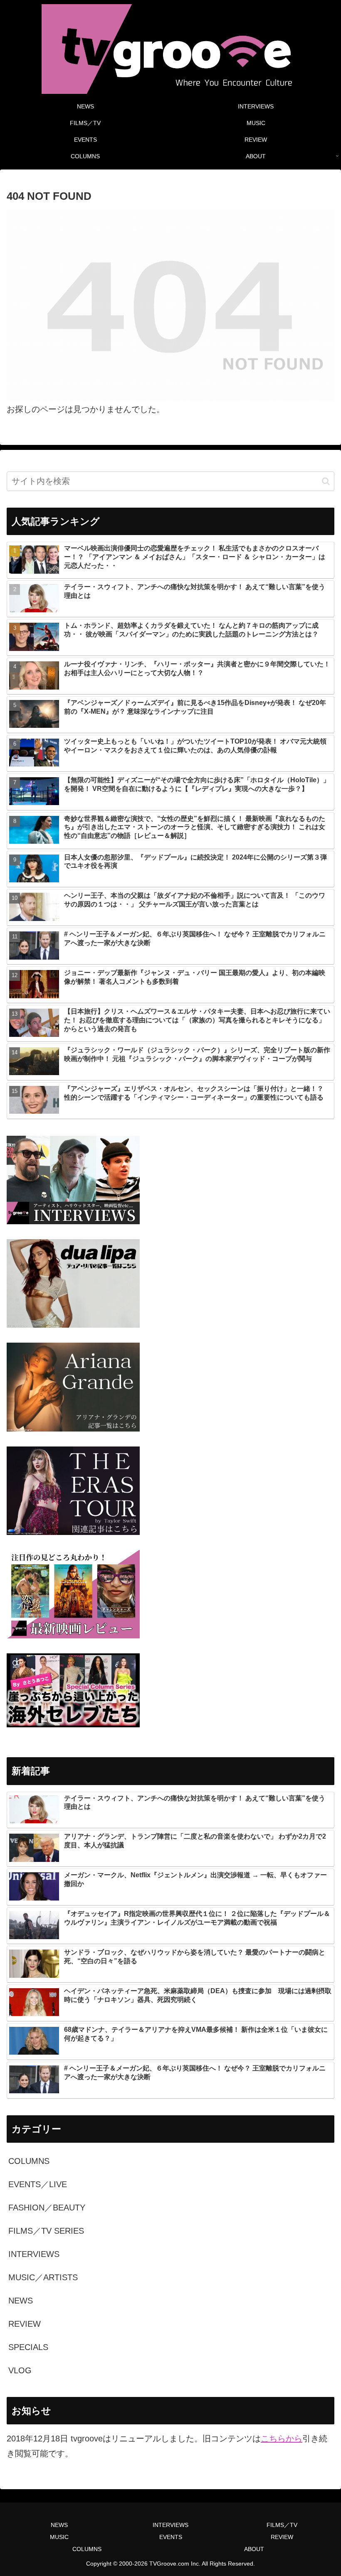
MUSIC (59, 2537)
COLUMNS (87, 2549)
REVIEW (282, 2537)
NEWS (59, 2525)
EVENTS (171, 2537)
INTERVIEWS (170, 2525)
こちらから (282, 2438)
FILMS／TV (282, 2525)
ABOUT (254, 2549)
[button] (326, 481)
